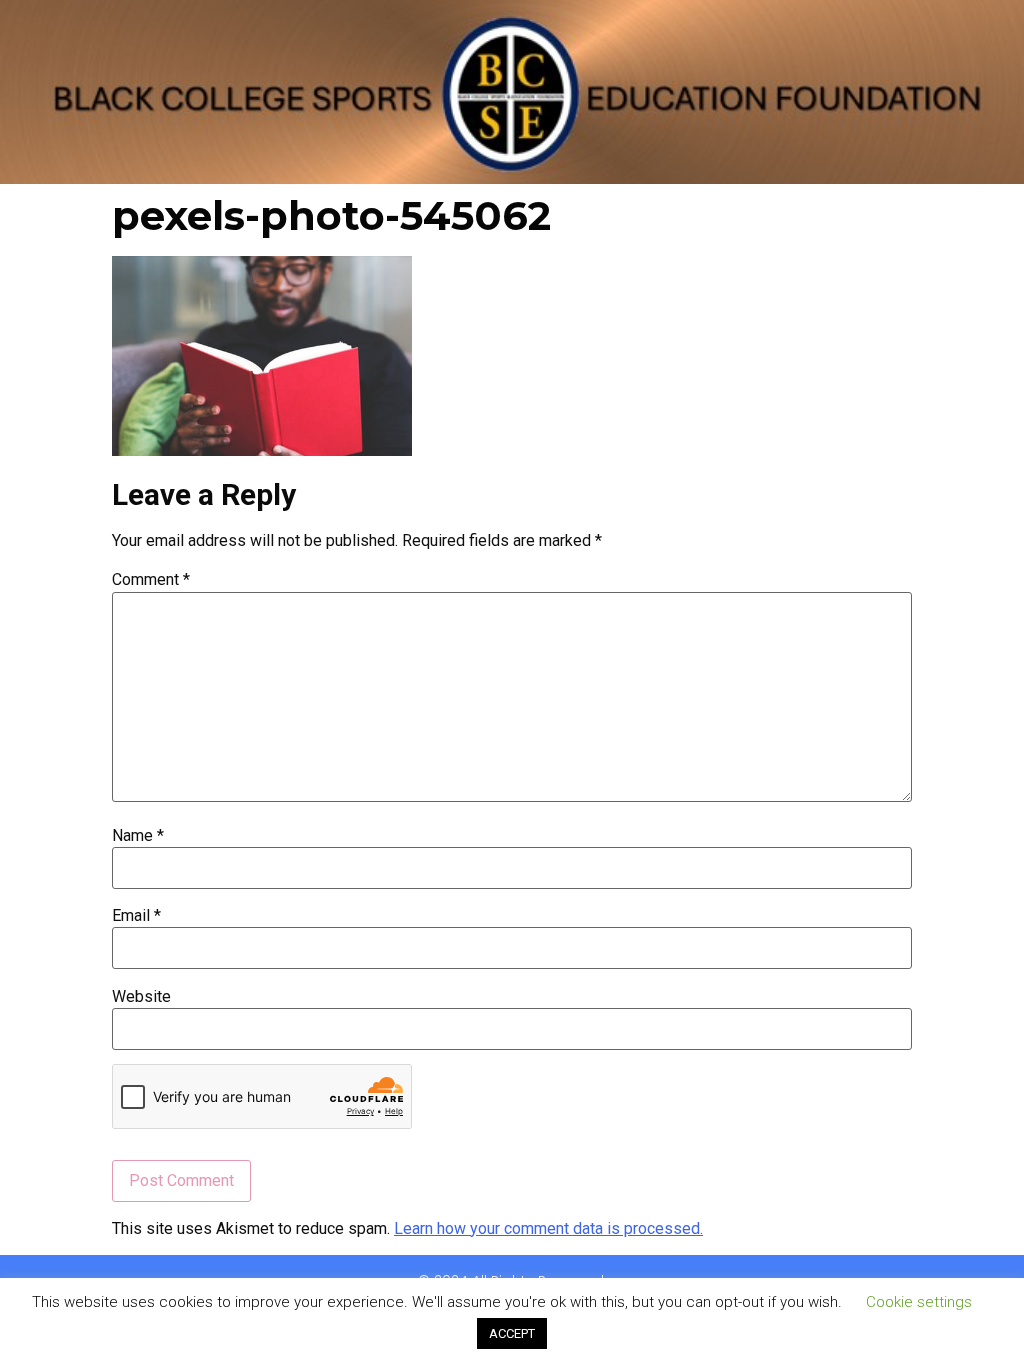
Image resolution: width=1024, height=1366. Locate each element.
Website (141, 997)
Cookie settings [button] (919, 1302)
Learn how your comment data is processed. (548, 1228)
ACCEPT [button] (512, 1333)
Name (138, 836)
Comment (151, 580)
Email (136, 916)
